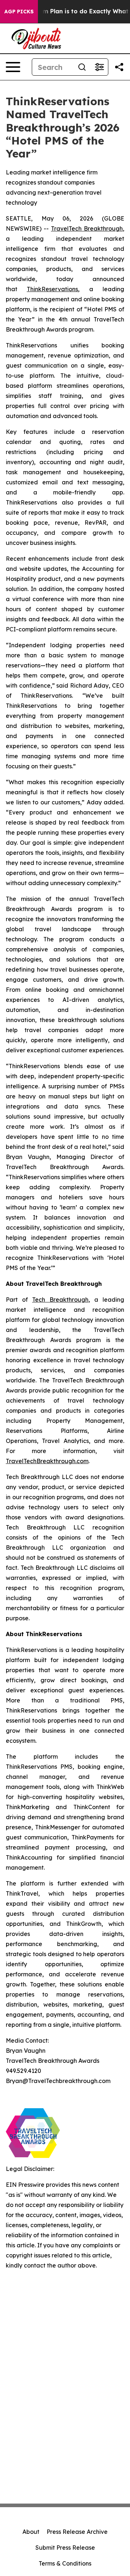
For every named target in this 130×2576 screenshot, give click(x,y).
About (31, 2532)
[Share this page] (119, 67)
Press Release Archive (77, 2532)
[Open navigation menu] (13, 67)
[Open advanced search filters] (99, 67)
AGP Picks (19, 12)
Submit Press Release (65, 2548)
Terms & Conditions (65, 2563)
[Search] (82, 67)
